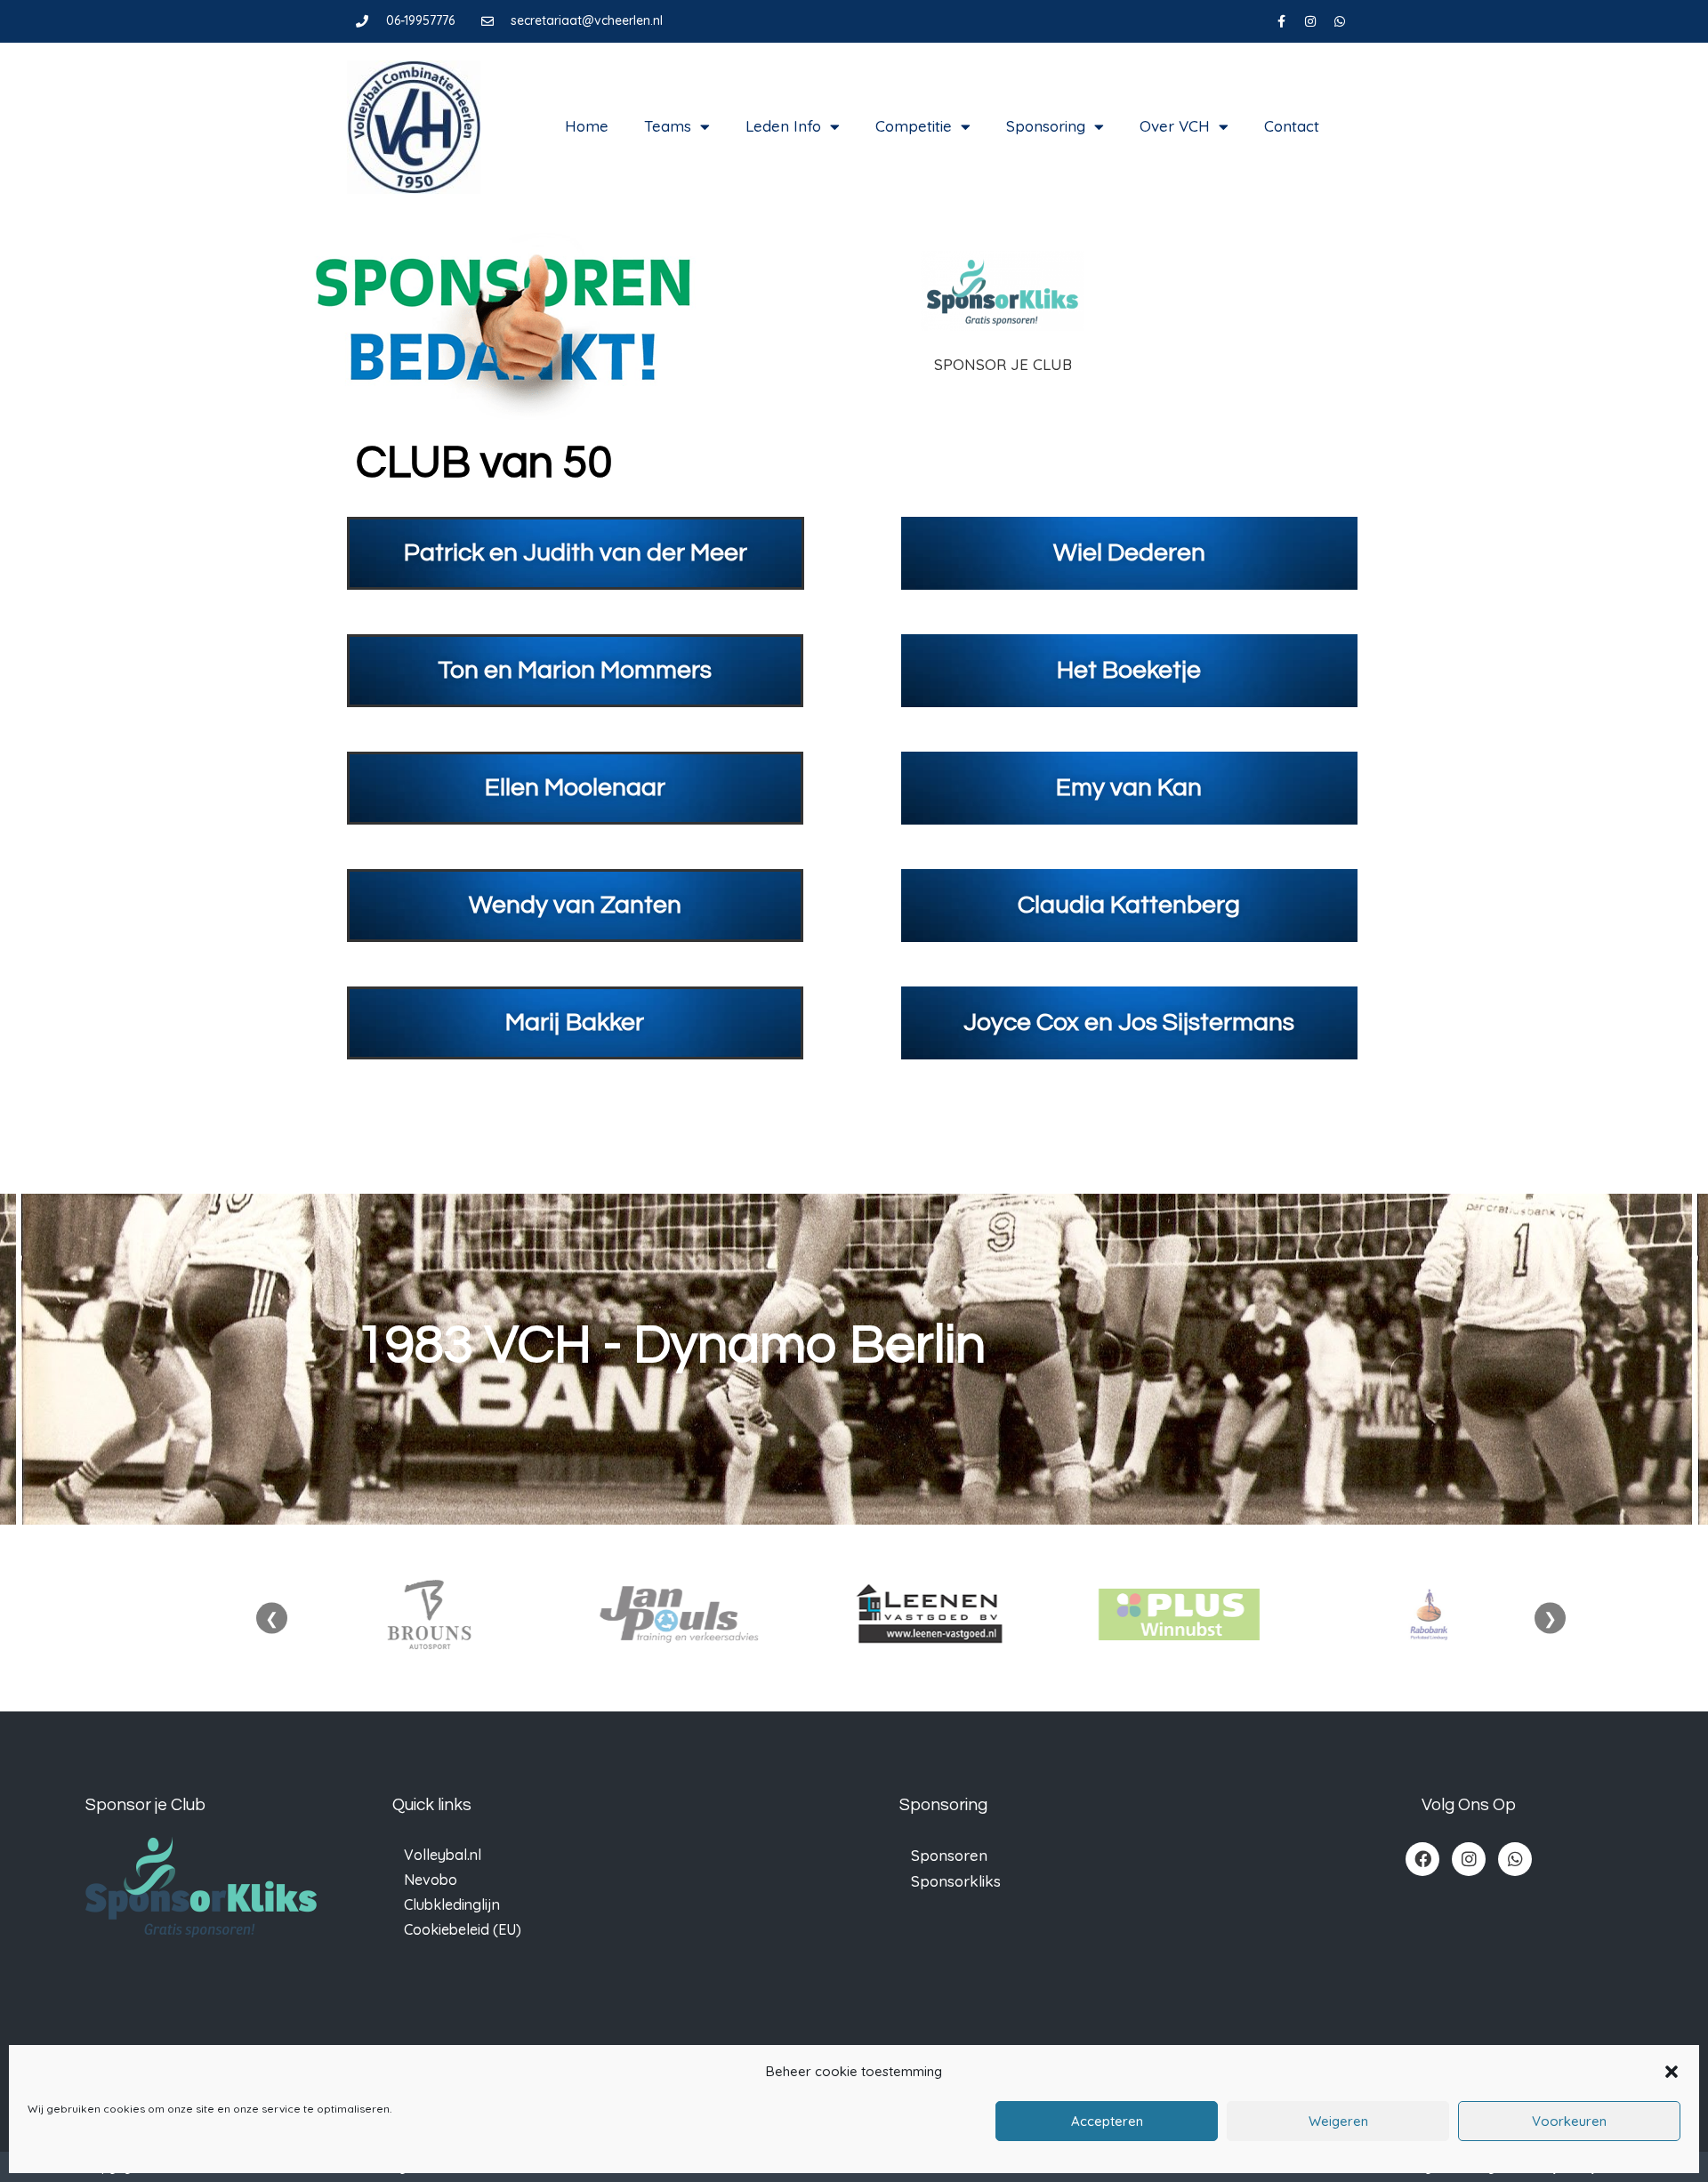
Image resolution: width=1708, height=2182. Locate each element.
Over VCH (1175, 126)
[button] (1672, 2072)
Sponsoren (949, 1855)
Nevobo (431, 1880)
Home (587, 126)
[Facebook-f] (1281, 21)
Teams (668, 126)
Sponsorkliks (956, 1881)
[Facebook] (1422, 1859)
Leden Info (783, 126)
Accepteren (1107, 2121)
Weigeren (1338, 2121)
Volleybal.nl (443, 1855)
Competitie (914, 126)
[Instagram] (1310, 21)
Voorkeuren (1569, 2121)
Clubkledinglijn (452, 1904)
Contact (1292, 126)
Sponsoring (1046, 126)
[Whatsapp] (1340, 21)
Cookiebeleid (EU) (463, 1929)
